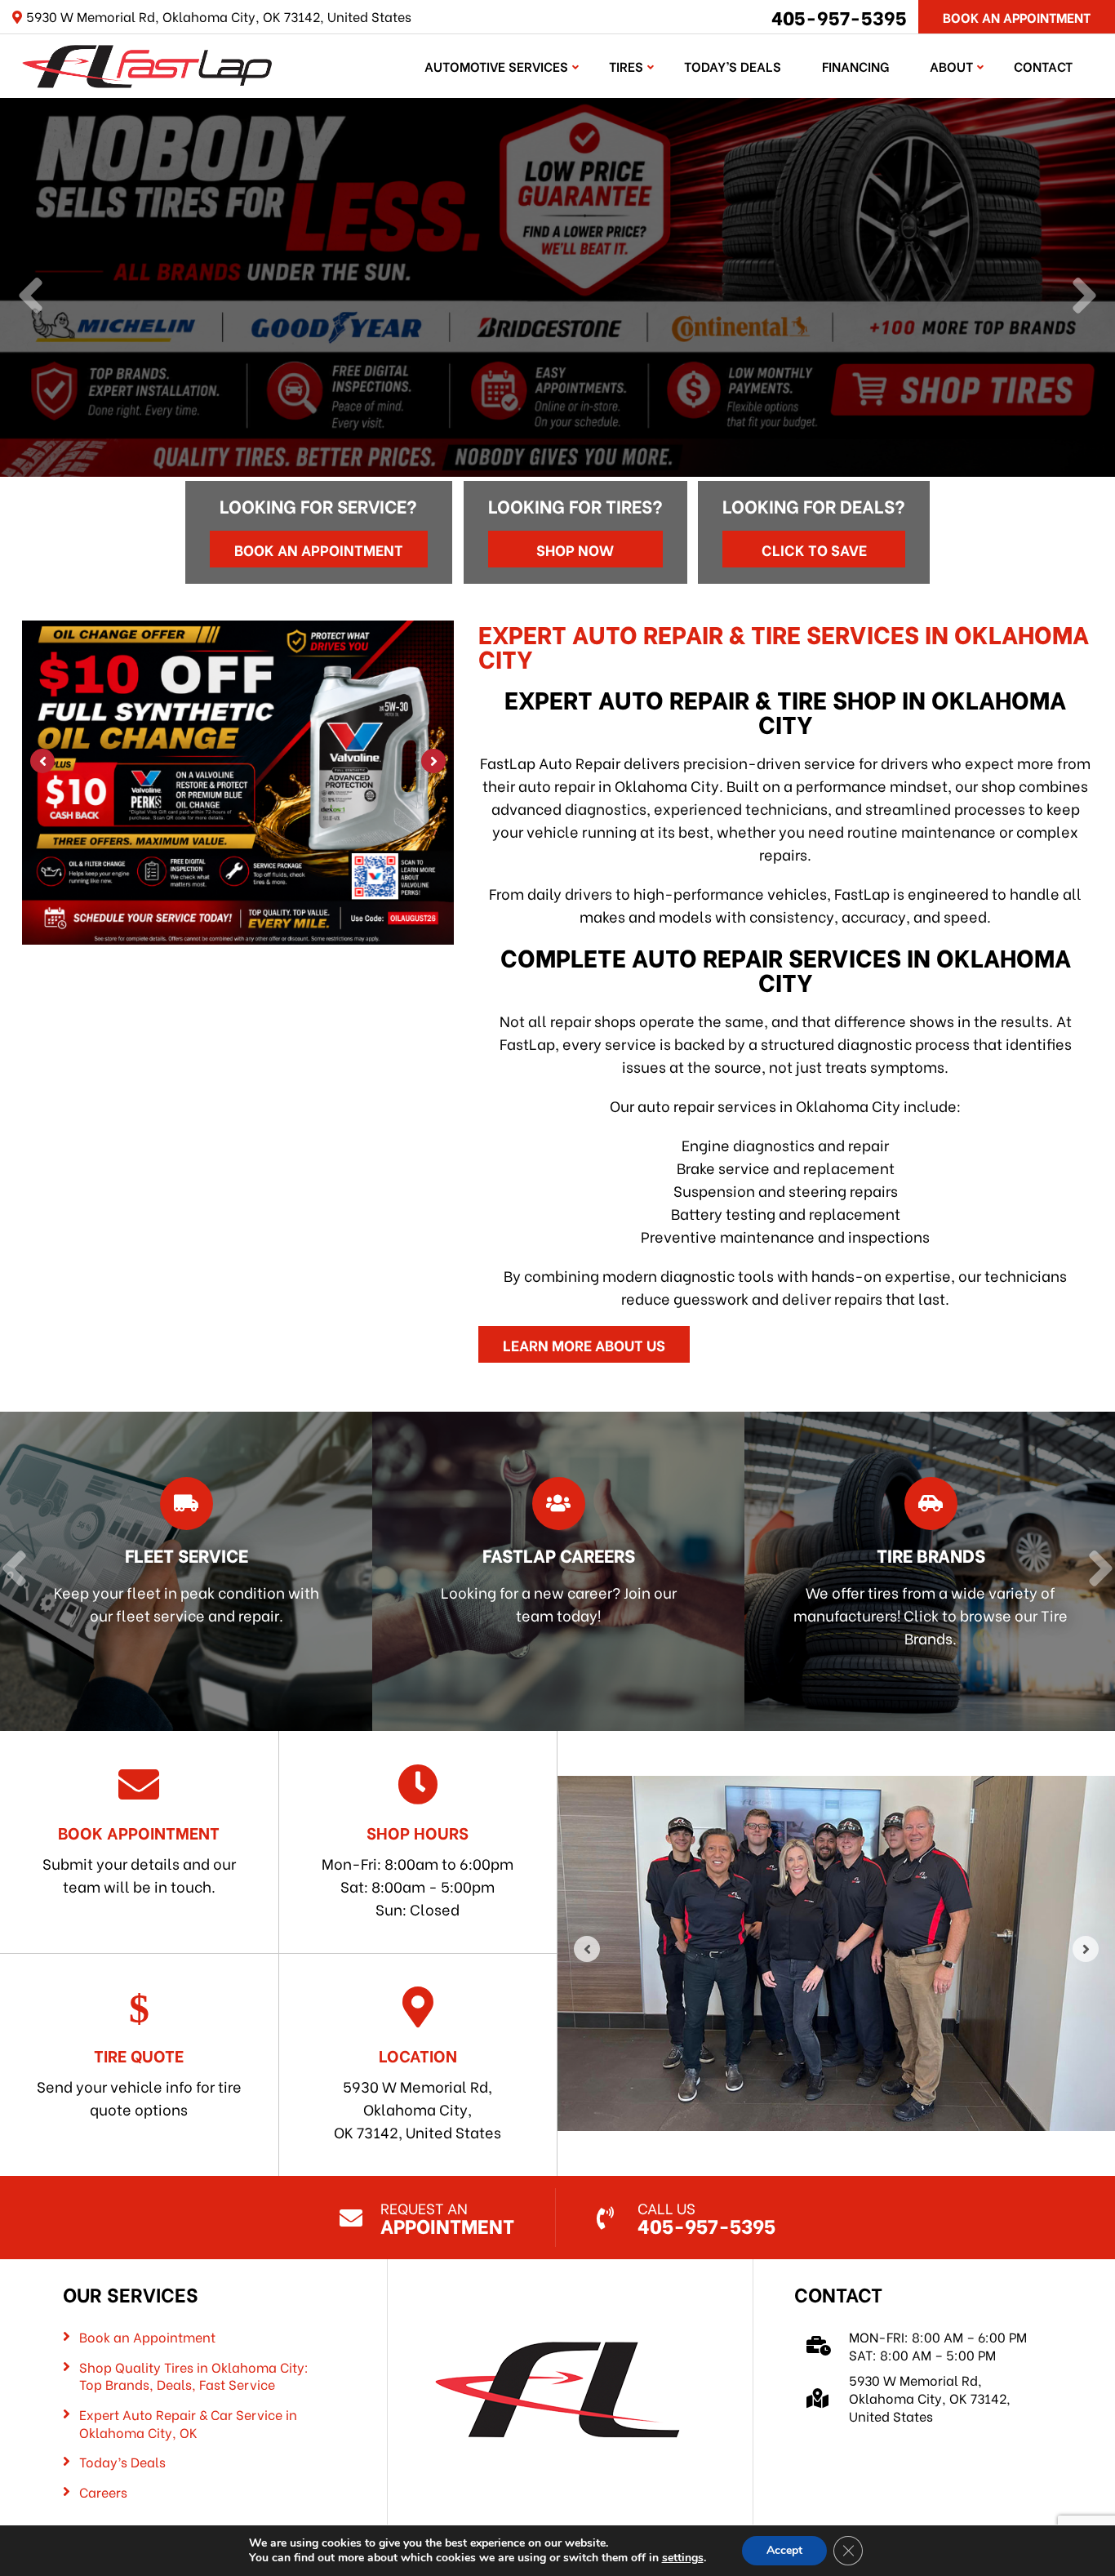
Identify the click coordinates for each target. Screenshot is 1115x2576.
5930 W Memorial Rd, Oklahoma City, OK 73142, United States (418, 2093)
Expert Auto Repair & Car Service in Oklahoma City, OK (188, 2423)
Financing (855, 66)
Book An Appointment (1017, 17)
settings (683, 2558)
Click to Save (814, 549)
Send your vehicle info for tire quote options (139, 2081)
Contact (1043, 66)
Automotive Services (496, 66)
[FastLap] (147, 63)
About (951, 66)
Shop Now (575, 549)
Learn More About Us (584, 1344)
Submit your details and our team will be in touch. (139, 1858)
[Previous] (31, 297)
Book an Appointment (319, 549)
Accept (784, 2550)
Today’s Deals (733, 66)
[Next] (1084, 297)
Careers (103, 2492)
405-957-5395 (839, 16)
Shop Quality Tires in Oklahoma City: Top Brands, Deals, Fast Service (194, 2376)
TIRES (626, 66)
